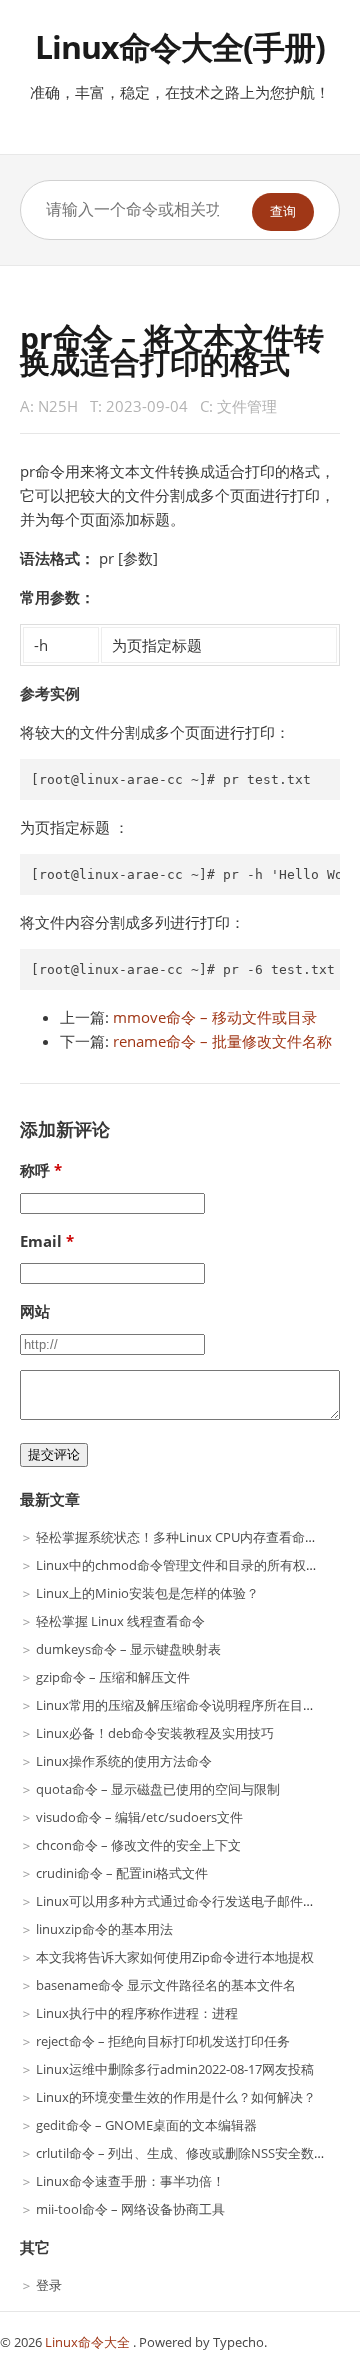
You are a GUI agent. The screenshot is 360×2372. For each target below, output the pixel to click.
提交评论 (54, 1454)
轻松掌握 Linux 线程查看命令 (120, 1621)
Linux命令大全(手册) (180, 46)
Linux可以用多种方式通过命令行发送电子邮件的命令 (189, 1901)
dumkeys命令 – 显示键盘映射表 (128, 1649)
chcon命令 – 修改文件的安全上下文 (138, 1845)
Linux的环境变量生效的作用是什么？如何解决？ (176, 2097)
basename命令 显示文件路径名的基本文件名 (166, 1985)
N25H (58, 406)
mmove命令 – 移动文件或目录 (215, 1017)
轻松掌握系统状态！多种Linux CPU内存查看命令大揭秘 (196, 1537)
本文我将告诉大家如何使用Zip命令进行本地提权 (175, 1957)
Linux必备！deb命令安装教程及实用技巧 (155, 1733)
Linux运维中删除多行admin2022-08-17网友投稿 (175, 2069)
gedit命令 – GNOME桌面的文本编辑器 (146, 2125)
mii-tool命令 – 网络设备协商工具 (130, 2209)
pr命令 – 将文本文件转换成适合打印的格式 (172, 349)
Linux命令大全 (89, 2342)
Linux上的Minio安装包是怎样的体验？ (147, 1593)
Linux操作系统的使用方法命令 (124, 1761)
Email (41, 1241)
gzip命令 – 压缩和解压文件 (113, 1677)
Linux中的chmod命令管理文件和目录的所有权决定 (184, 1565)
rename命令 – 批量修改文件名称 (222, 1041)
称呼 (35, 1170)
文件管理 (247, 406)
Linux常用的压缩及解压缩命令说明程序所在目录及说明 (195, 1705)
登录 (49, 2285)
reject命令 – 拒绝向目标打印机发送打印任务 (163, 2041)
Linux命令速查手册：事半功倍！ (130, 2181)
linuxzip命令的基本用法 (104, 1929)
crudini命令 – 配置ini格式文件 (122, 1873)
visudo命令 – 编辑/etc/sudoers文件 (139, 1817)
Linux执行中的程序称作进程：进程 (137, 2013)
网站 (35, 1311)
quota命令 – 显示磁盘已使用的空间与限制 (158, 1789)
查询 (283, 211)
